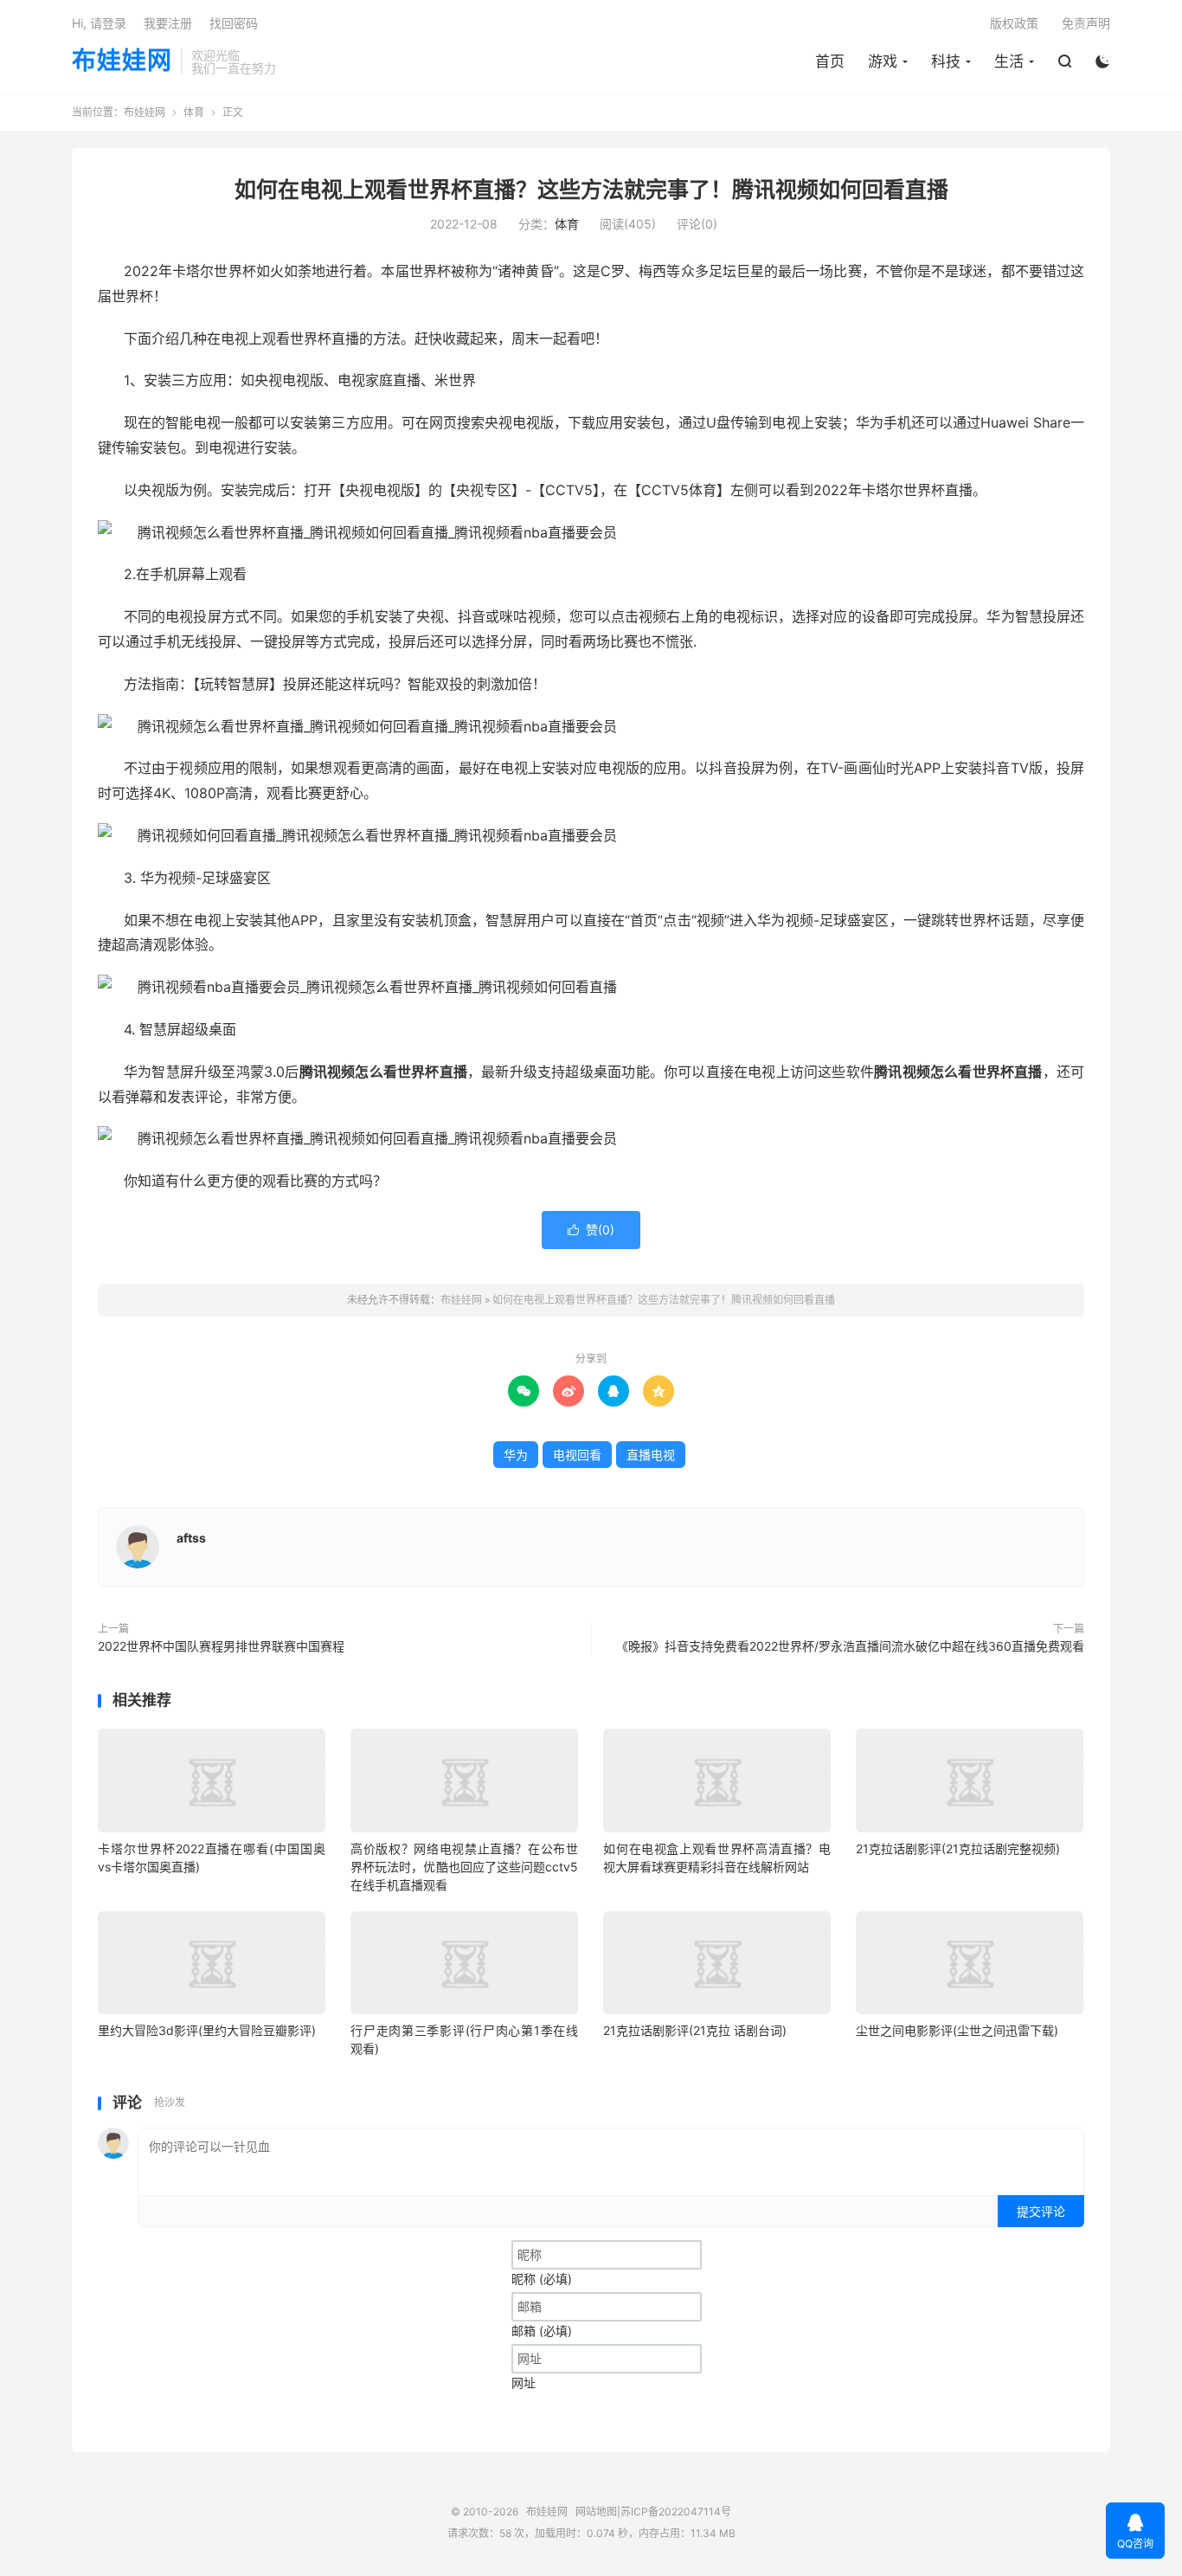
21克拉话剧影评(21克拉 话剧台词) (695, 2030)
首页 (830, 61)
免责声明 (1086, 23)
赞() (591, 1230)
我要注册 (168, 23)
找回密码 (234, 23)
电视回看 (577, 1455)
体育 (194, 112)
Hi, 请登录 (99, 23)
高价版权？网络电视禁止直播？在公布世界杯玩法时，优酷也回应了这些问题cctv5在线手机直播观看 (464, 1867)
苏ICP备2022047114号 (676, 2512)
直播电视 (651, 1455)
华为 (516, 1455)
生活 (1009, 61)
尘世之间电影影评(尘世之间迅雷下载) (957, 2030)
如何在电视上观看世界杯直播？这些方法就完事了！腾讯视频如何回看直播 (591, 190)
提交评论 (1041, 2211)
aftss (191, 1538)
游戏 (883, 61)
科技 (946, 61)
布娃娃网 (122, 61)
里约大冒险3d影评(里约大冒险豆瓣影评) (207, 2030)
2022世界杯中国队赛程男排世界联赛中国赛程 (221, 1646)
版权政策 (1014, 23)
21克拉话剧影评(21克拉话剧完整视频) (958, 1848)
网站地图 (596, 2512)
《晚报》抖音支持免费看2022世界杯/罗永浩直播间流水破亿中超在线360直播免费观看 (850, 1646)
